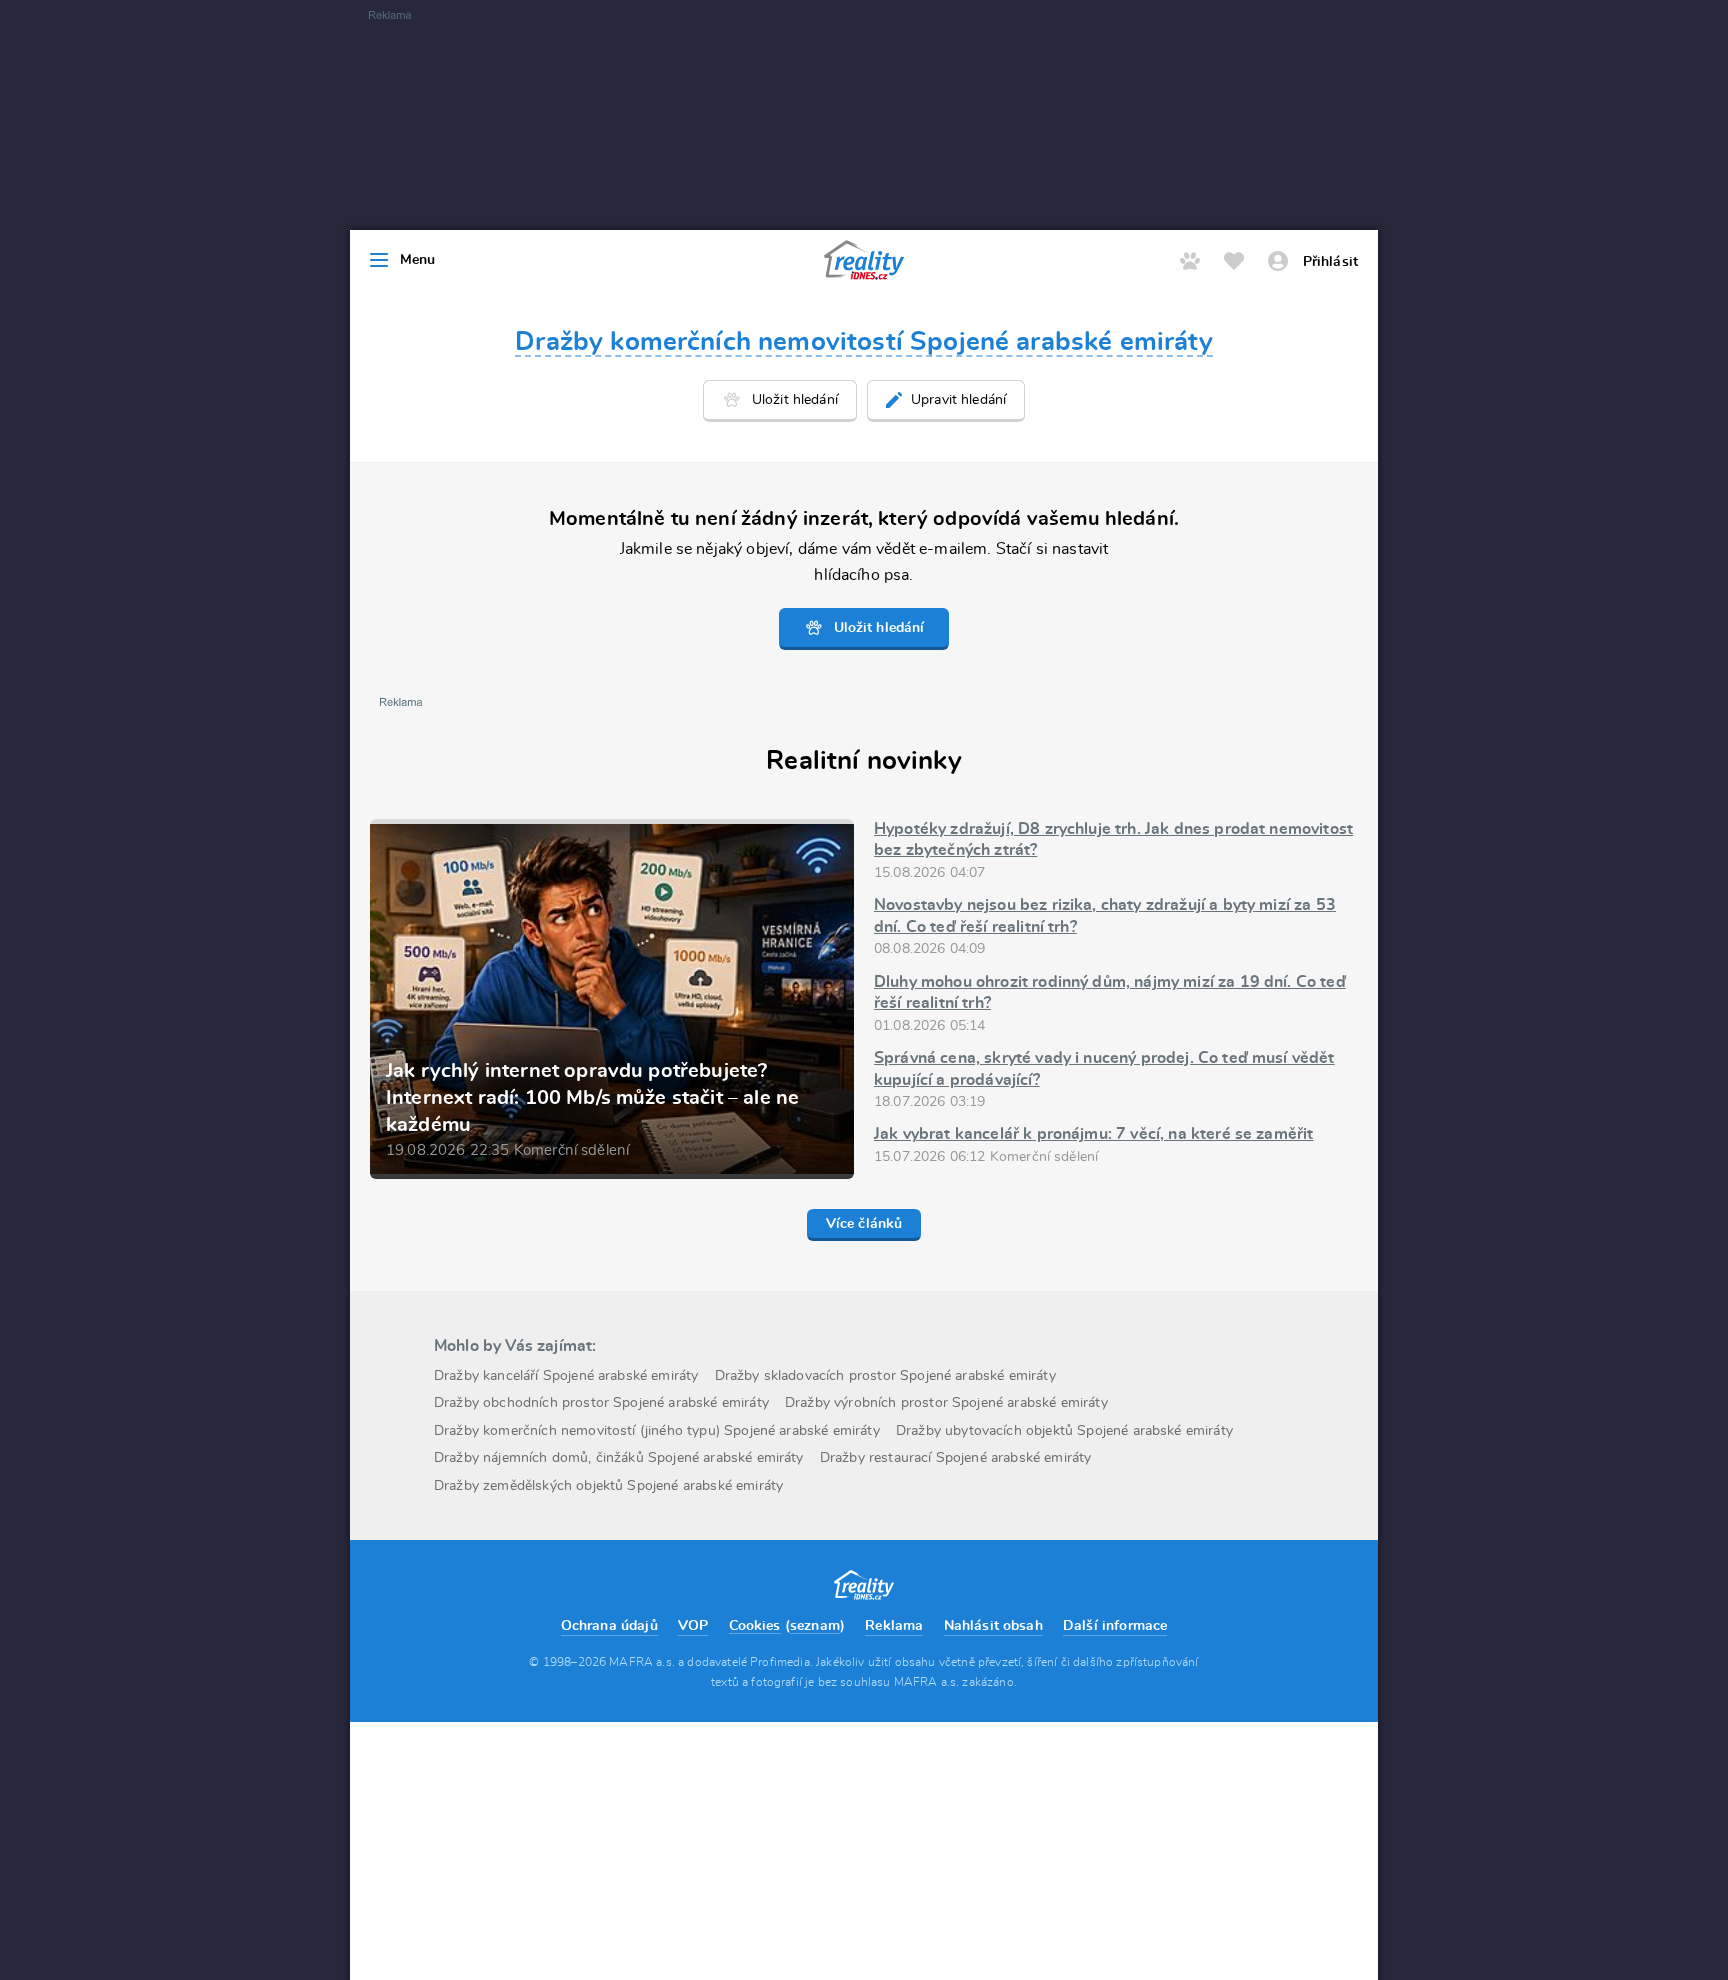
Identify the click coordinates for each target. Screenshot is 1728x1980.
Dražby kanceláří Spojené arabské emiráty (566, 1376)
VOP (693, 1626)
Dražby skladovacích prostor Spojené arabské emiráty (885, 1376)
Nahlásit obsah (993, 1626)
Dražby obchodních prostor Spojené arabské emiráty (601, 1403)
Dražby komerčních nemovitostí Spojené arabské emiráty (863, 342)
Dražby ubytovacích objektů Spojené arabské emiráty (1064, 1431)
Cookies (755, 1626)
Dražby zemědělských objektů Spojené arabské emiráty (608, 1486)
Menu (418, 260)
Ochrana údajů (609, 1626)
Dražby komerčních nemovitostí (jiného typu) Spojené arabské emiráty (657, 1431)
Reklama (894, 1626)
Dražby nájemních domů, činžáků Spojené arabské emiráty (619, 1458)
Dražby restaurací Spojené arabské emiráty (956, 1458)
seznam (815, 1626)
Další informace (1115, 1626)
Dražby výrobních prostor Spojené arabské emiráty (946, 1403)
